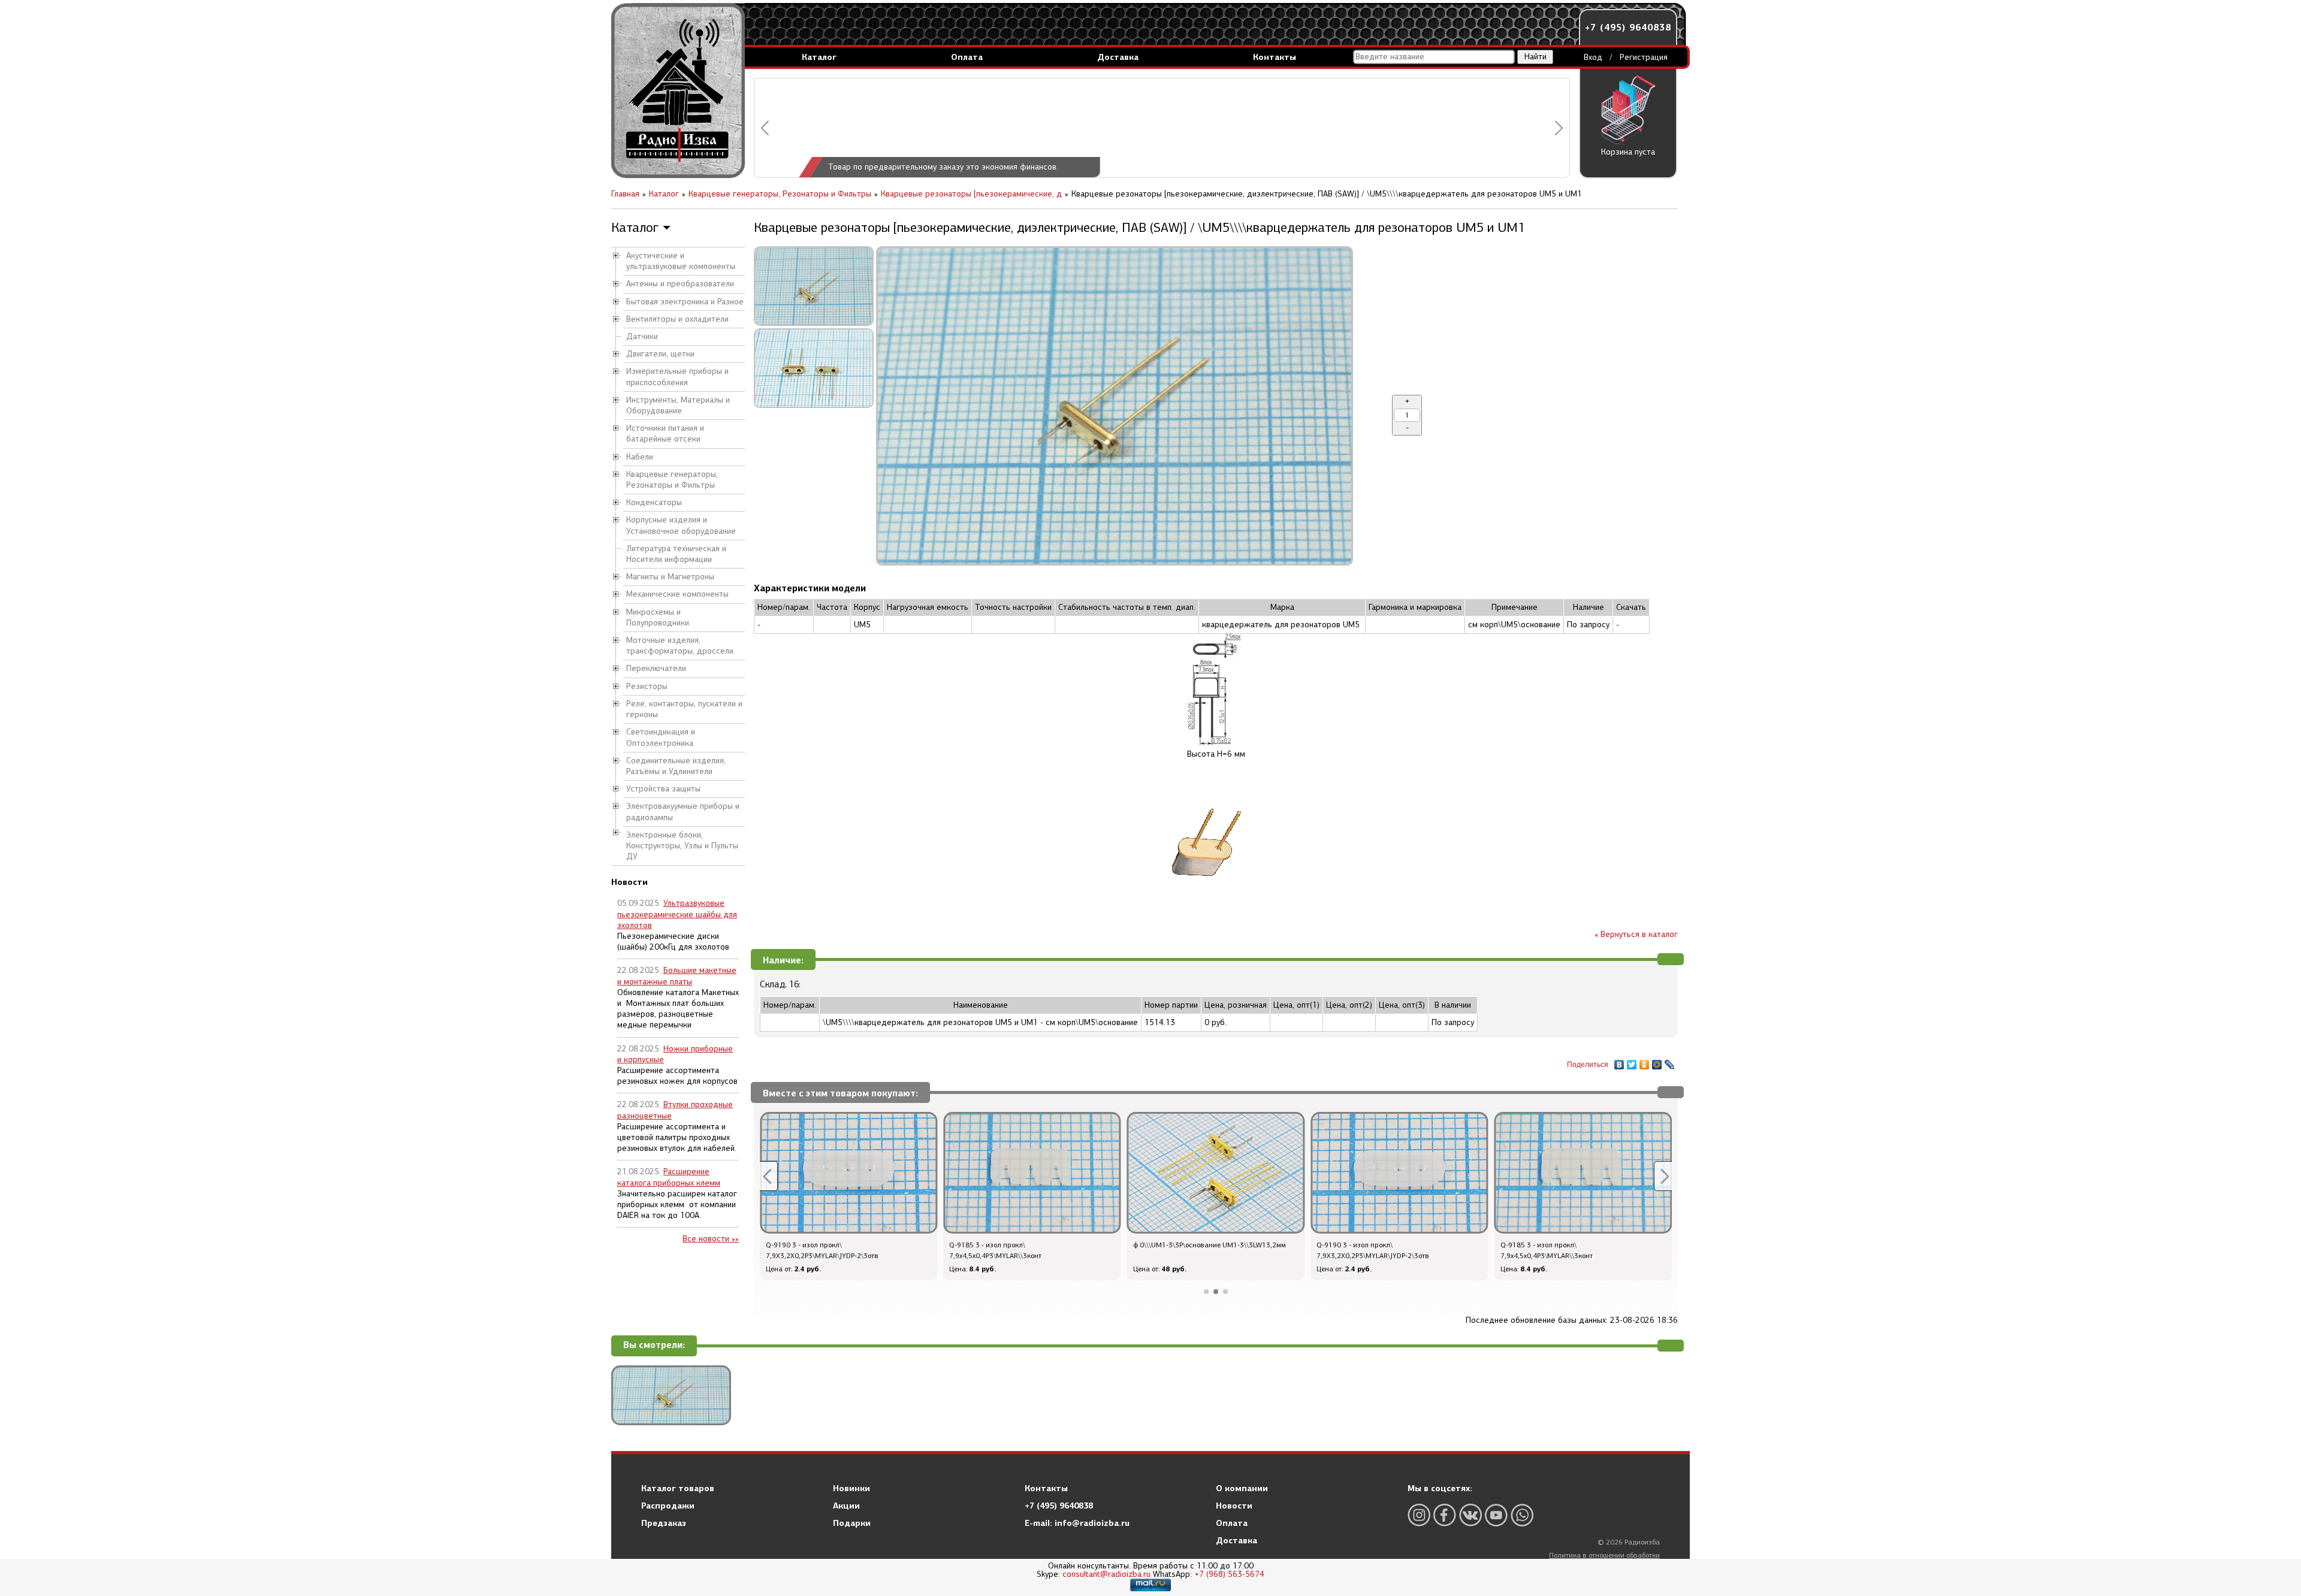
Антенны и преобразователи (680, 284)
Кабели (640, 457)
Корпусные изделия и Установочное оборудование (681, 525)
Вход (1593, 57)
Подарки (852, 1523)
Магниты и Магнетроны (670, 577)
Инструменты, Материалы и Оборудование (678, 405)
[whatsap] (1522, 1515)
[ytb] (1496, 1515)
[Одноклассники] (1645, 1062)
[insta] (1419, 1515)
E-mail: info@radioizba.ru (1077, 1523)
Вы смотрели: (654, 1345)
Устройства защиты (663, 789)
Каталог (819, 57)
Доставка (1118, 57)
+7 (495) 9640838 (1628, 27)
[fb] (1445, 1515)
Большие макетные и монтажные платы (677, 976)
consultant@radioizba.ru (1106, 1574)
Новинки (851, 1488)
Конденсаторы (654, 502)
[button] (765, 128)
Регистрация (1644, 57)
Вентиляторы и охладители (677, 319)
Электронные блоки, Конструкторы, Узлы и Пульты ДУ (682, 846)
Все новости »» (711, 1239)
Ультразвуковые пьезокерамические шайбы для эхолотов (677, 914)
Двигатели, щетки (660, 354)
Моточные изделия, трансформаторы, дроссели (680, 646)
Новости (1234, 1506)
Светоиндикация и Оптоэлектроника (661, 737)
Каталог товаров (678, 1488)
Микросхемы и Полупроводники (658, 617)
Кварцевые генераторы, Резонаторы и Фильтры (672, 480)
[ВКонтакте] (1619, 1062)
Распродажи (668, 1506)
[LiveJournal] (1670, 1062)
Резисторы (647, 686)
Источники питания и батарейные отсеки (665, 433)
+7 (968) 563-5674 (1229, 1574)
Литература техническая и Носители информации (676, 554)
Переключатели (656, 668)
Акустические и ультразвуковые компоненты (681, 261)
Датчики (642, 336)
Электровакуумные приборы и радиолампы (683, 811)
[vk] (1470, 1515)
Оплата (967, 57)
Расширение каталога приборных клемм (669, 1177)
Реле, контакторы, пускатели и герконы (684, 709)
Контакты (1275, 57)
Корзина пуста (1628, 152)
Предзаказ (664, 1523)
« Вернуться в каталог (1636, 934)
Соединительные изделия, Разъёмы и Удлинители (676, 766)
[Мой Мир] (1657, 1062)
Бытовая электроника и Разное (685, 302)
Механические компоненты (677, 594)
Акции (846, 1506)
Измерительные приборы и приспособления (677, 377)
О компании (1242, 1488)
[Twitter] (1632, 1062)
